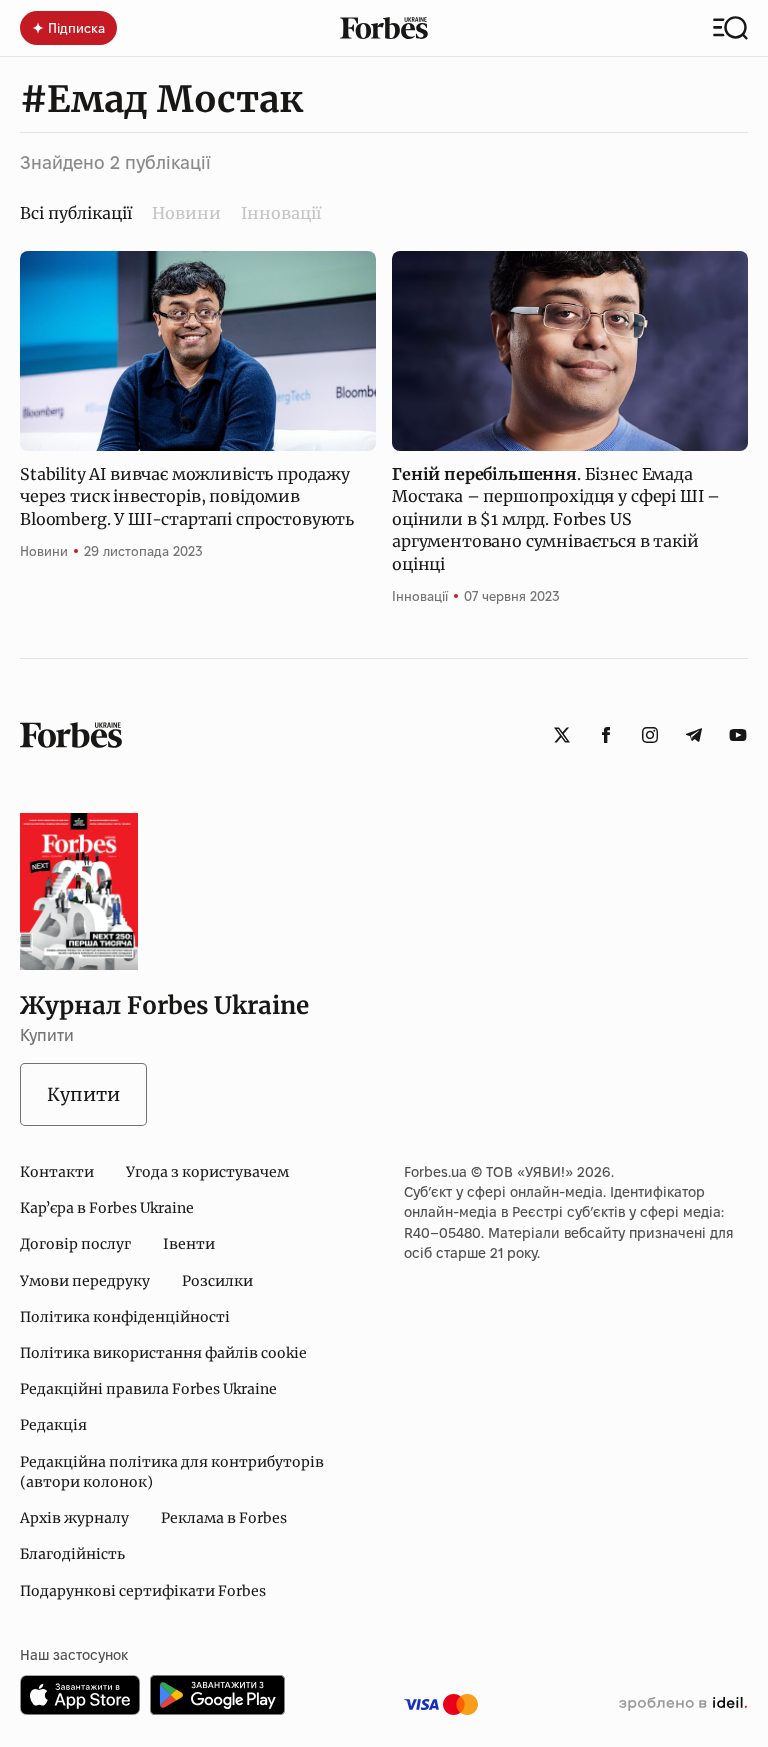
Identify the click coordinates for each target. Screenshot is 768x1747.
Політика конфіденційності (125, 1317)
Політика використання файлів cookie (163, 1353)
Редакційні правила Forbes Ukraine (148, 1389)
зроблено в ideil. (683, 1704)
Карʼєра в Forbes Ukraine (107, 1208)
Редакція (53, 1425)
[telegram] (694, 735)
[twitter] (562, 735)
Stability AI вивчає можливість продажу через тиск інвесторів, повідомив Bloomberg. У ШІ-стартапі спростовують (187, 496)
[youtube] (738, 735)
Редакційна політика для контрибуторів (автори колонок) (172, 1472)
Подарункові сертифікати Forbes (143, 1591)
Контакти (57, 1172)
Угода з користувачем (207, 1172)
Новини (186, 213)
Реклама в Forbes (224, 1518)
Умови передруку (85, 1281)
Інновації (281, 213)
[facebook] (606, 735)
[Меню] (730, 28)
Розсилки (217, 1281)
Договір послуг (75, 1244)
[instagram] (650, 735)
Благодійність (72, 1554)
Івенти (189, 1244)
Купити (83, 1094)
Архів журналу (74, 1518)
